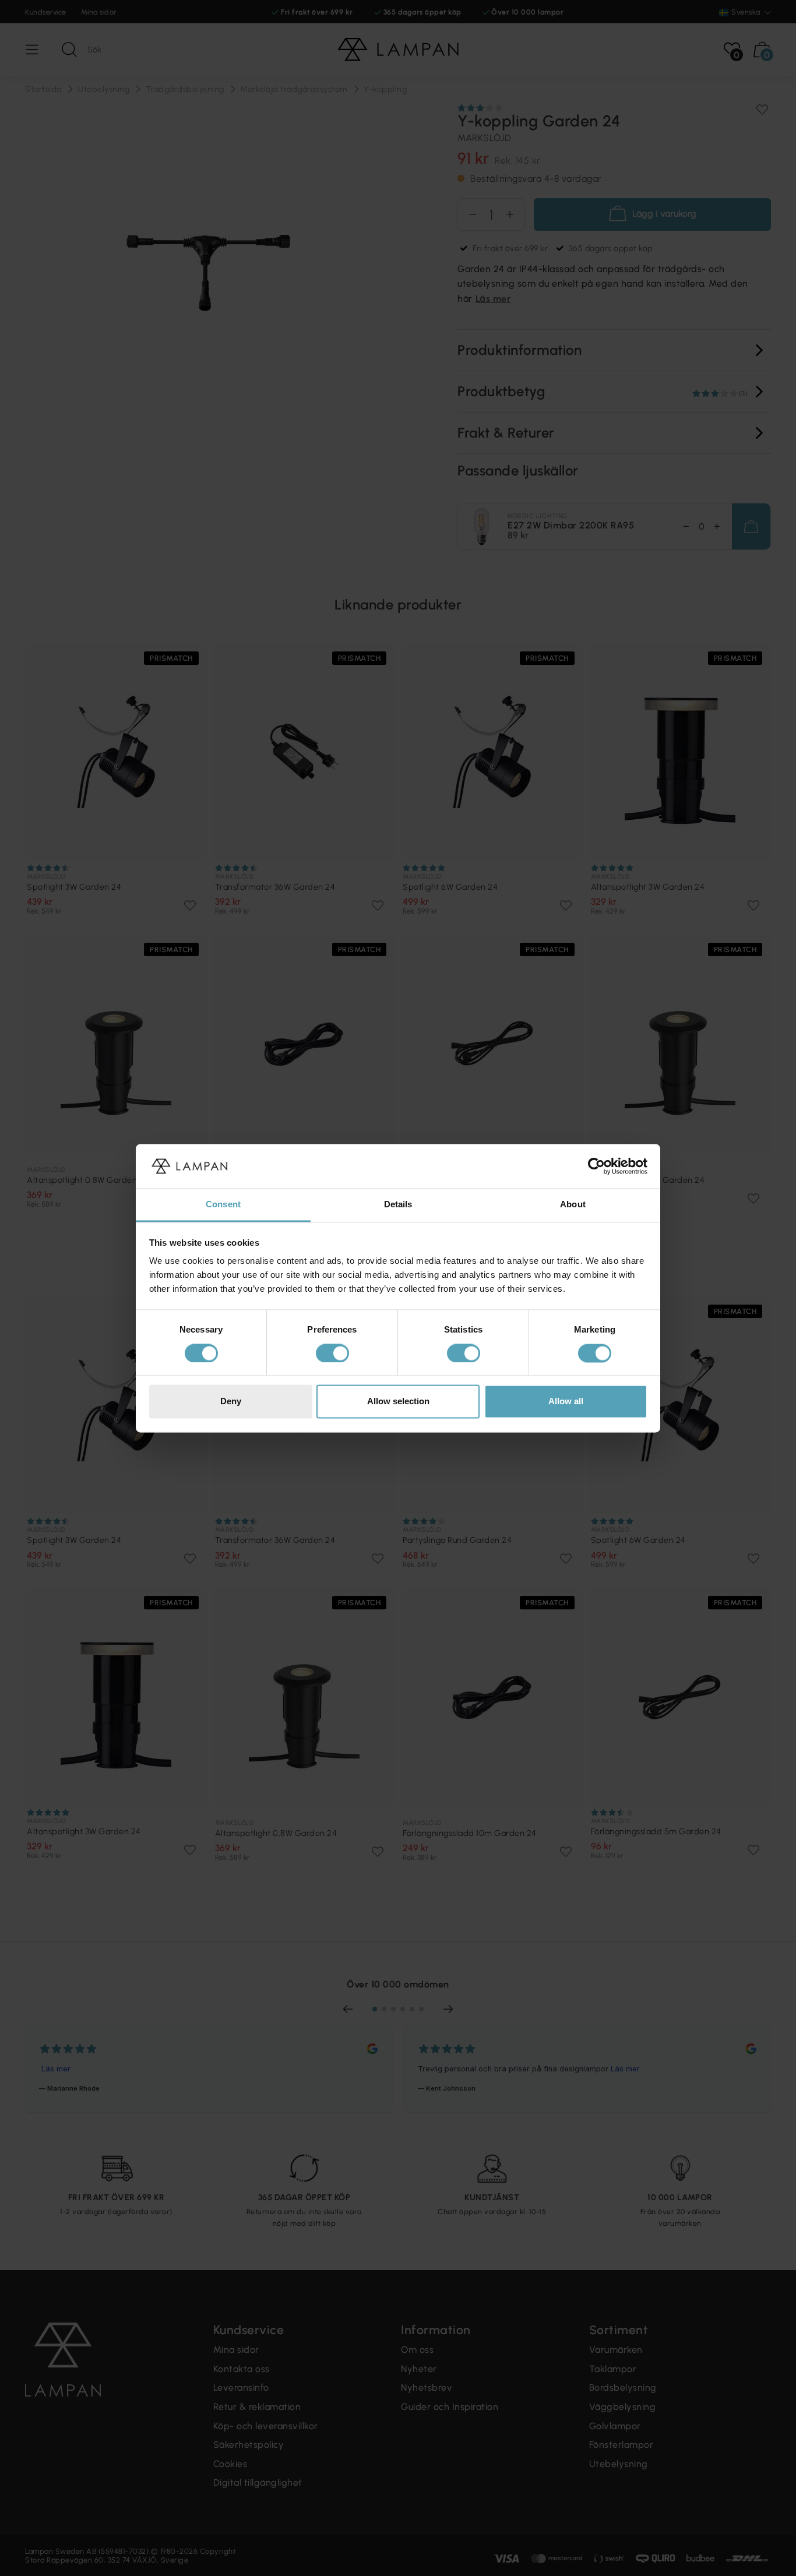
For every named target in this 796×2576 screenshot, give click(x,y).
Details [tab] (398, 1205)
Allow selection (398, 1402)
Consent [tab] (223, 1205)
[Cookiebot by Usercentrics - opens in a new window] (596, 1166)
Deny (231, 1402)
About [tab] (573, 1205)
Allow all (566, 1402)
